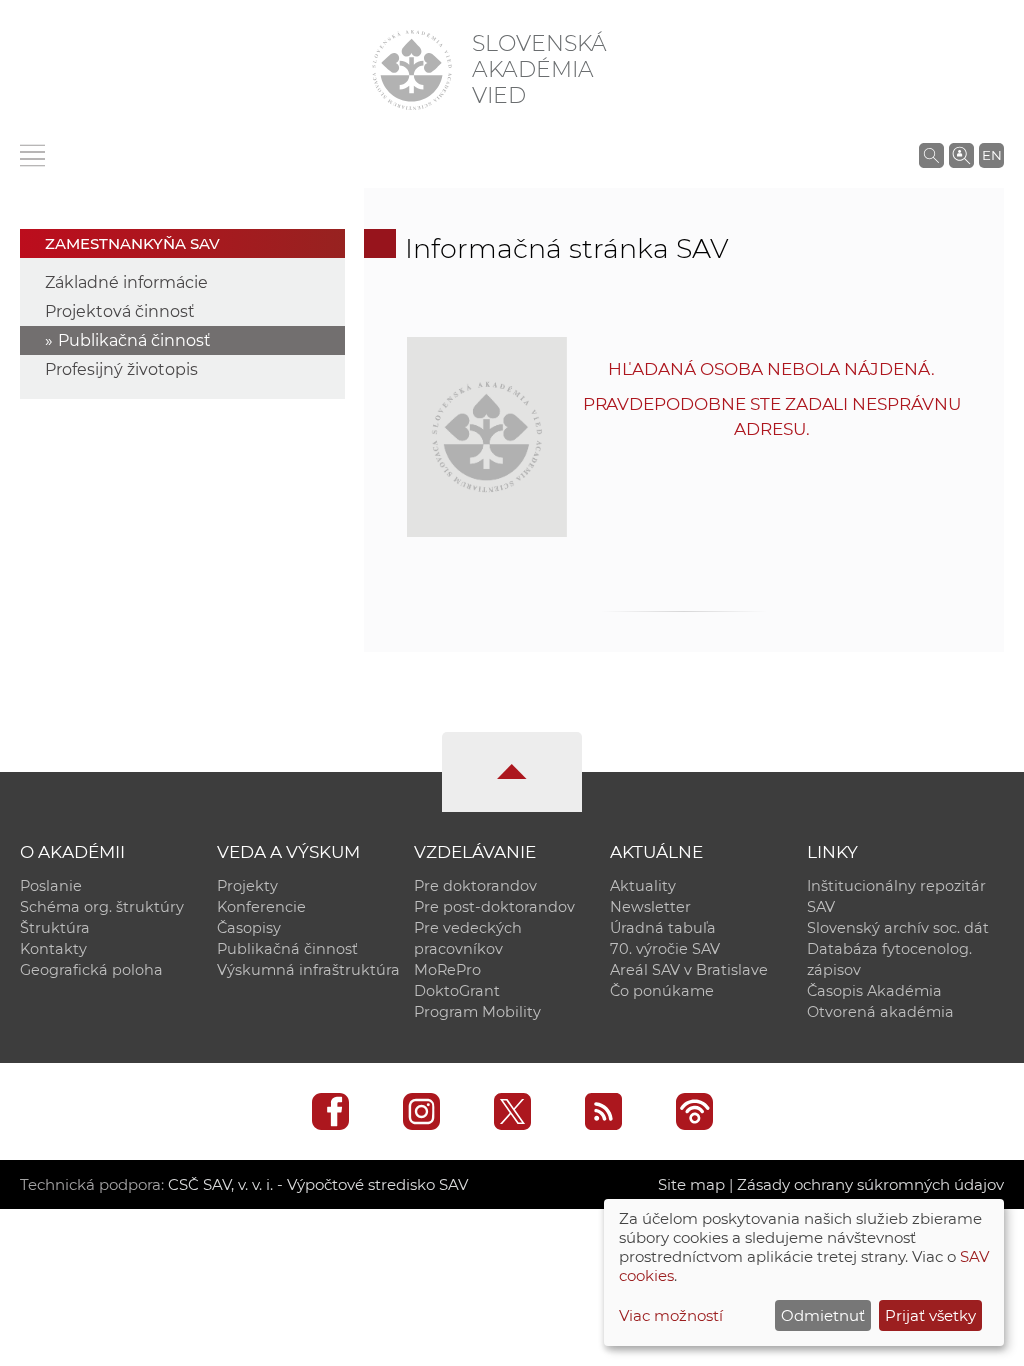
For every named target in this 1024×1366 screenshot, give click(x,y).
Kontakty (53, 949)
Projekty (247, 886)
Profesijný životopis (121, 369)
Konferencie (261, 907)
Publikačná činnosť (134, 340)
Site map (691, 1184)
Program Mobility (477, 1012)
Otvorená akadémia (880, 1012)
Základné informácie (126, 282)
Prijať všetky (930, 1315)
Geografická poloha (91, 970)
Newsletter (650, 907)
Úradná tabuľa (663, 928)
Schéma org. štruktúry (102, 907)
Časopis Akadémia (874, 991)
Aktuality (643, 886)
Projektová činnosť (120, 311)
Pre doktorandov (475, 886)
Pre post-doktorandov (494, 907)
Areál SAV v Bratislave (689, 970)
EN (992, 155)
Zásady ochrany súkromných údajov (870, 1184)
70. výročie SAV (665, 949)
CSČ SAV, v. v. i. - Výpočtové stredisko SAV (318, 1184)
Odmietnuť (823, 1315)
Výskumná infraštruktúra (308, 970)
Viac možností (671, 1315)
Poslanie (51, 886)
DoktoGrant (457, 991)
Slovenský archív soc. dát (898, 928)
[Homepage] (412, 70)
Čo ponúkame (662, 991)
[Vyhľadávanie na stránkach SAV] (931, 155)
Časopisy (249, 928)
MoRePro (447, 970)
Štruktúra (55, 928)
